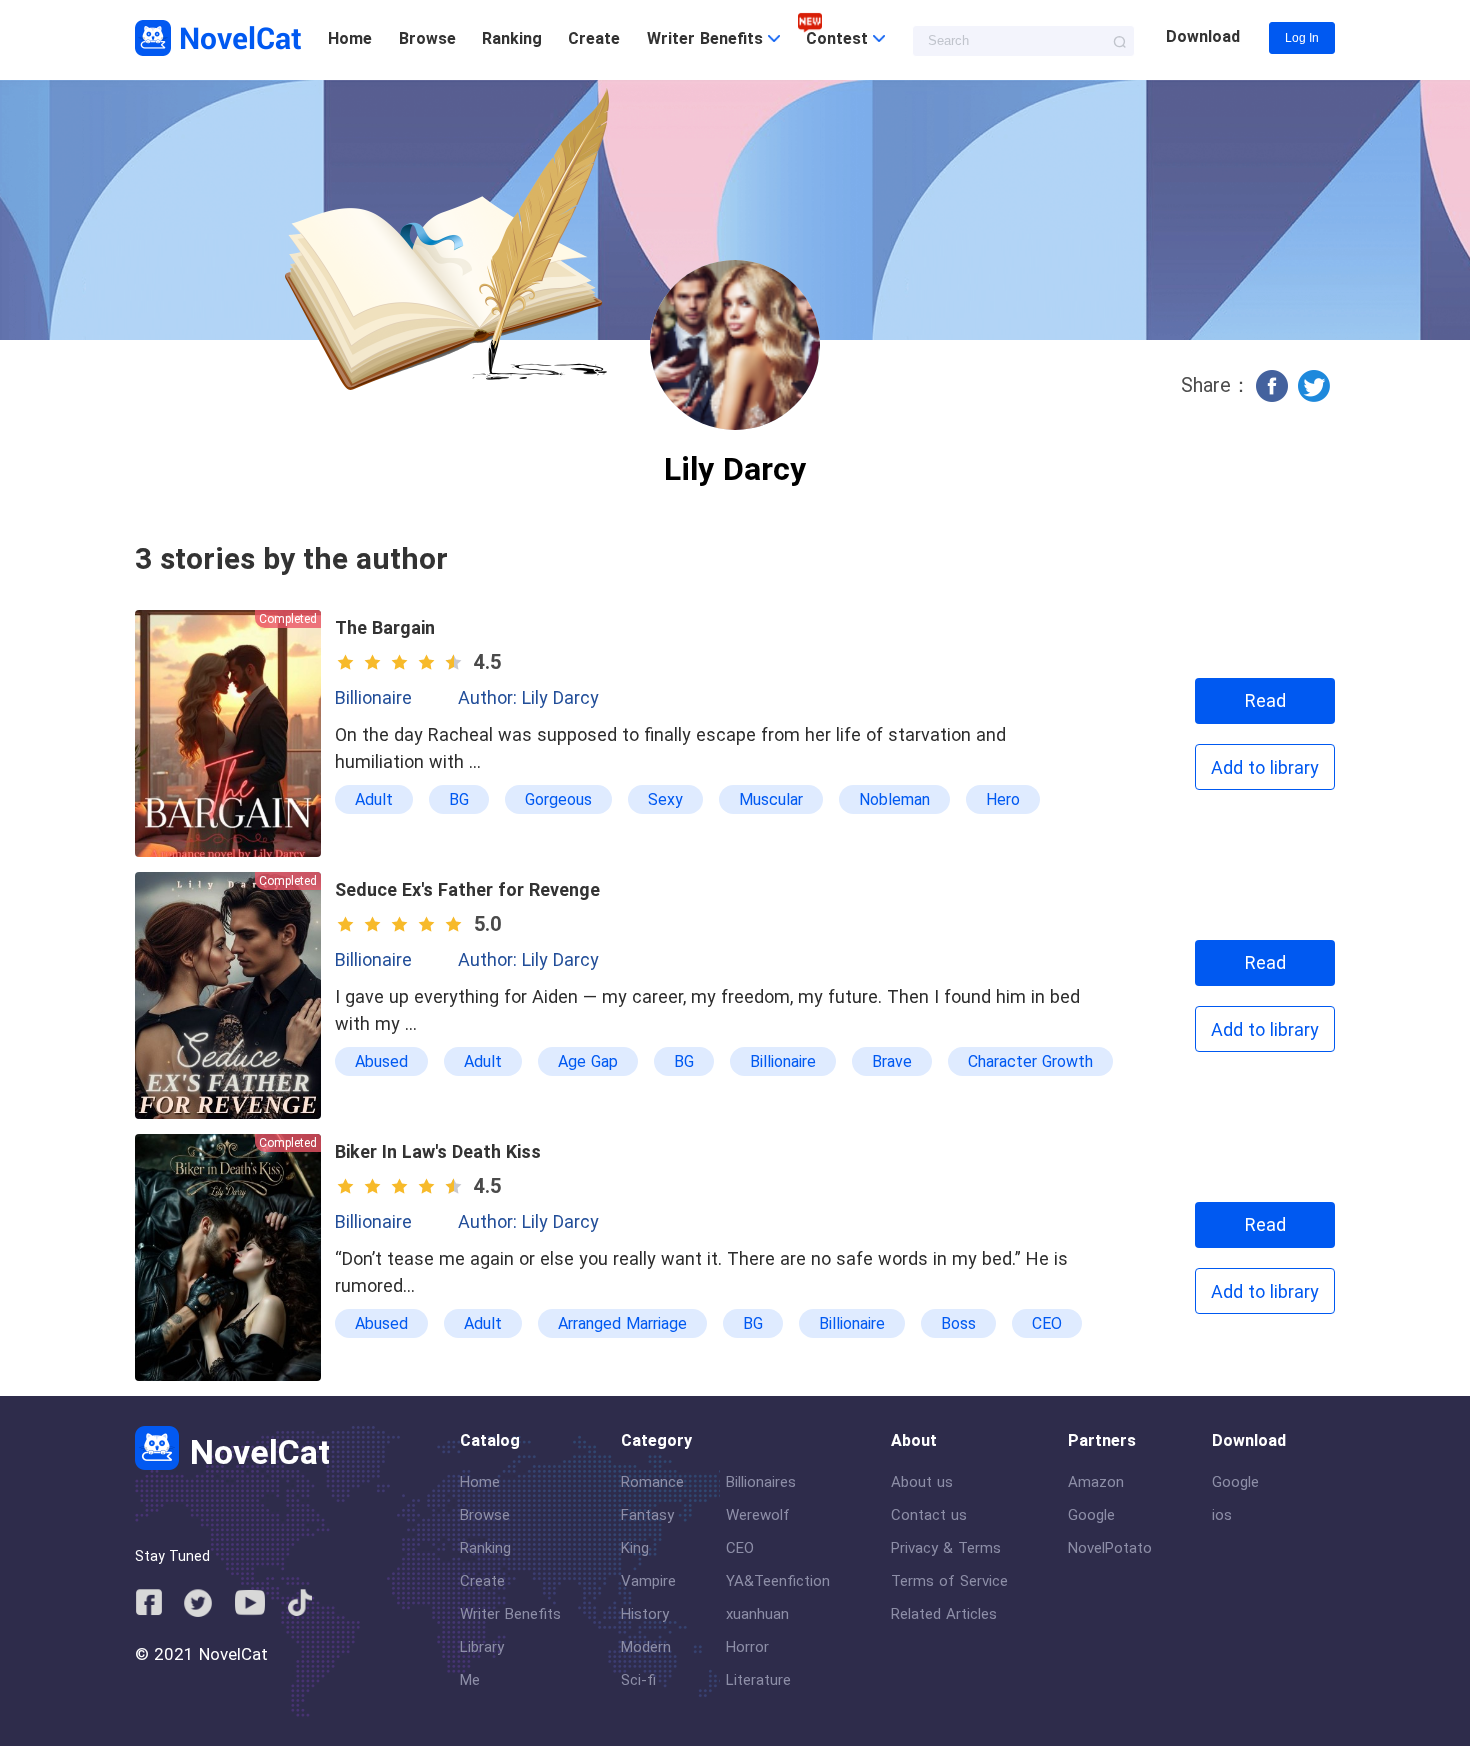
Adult (374, 799)
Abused (381, 1061)
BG (459, 799)
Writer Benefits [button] (707, 38)
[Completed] (228, 852)
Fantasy (647, 1515)
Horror (747, 1647)
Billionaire (373, 697)
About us (922, 1482)
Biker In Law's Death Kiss (438, 1151)
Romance (652, 1482)
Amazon (1096, 1482)
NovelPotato (1110, 1548)
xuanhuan (757, 1614)
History (645, 1614)
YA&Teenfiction (778, 1581)
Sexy (665, 799)
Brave (892, 1061)
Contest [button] (839, 38)
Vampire (648, 1581)
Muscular (771, 799)
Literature (758, 1680)
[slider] (402, 662)
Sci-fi (638, 1680)
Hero (1003, 799)
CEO (1047, 1323)
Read (1265, 700)
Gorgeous (558, 799)
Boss (958, 1323)
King (635, 1548)
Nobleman (894, 799)
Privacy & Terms (946, 1548)
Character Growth (1030, 1061)
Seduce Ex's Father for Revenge (467, 889)
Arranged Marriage (622, 1323)
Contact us (929, 1515)
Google (1091, 1515)
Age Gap (588, 1061)
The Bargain (385, 627)
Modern (646, 1647)
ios (1222, 1515)
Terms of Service (949, 1581)
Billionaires (761, 1482)
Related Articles (944, 1614)
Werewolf (758, 1515)
